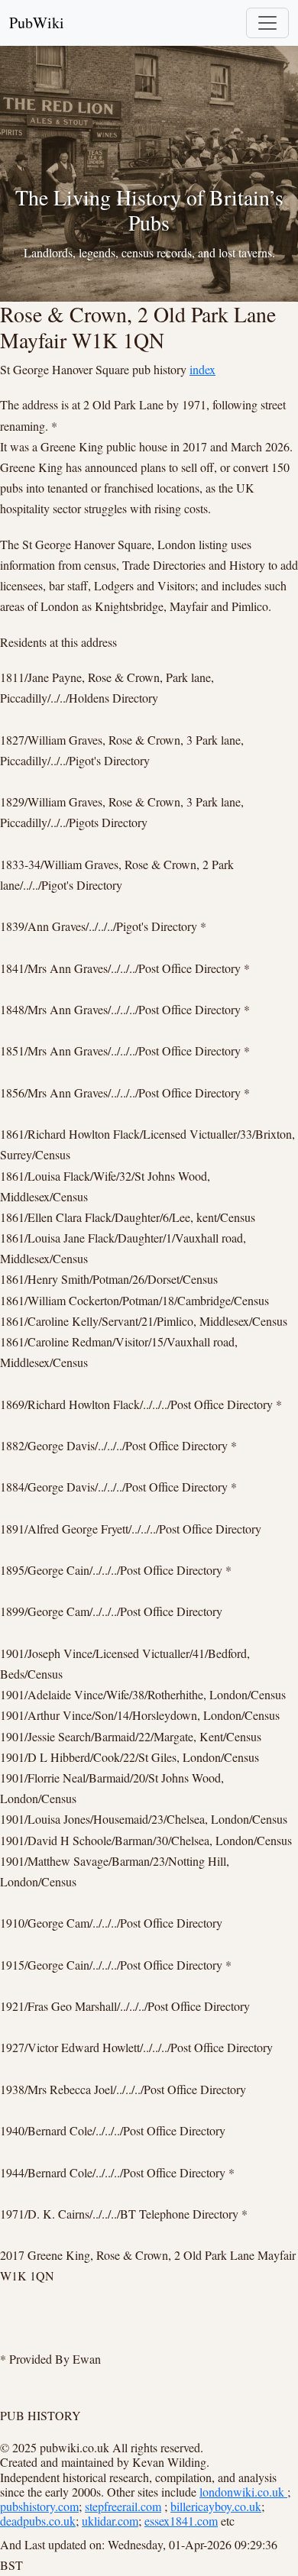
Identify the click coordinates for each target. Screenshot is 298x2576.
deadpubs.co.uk (38, 2521)
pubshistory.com (39, 2506)
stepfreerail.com (123, 2506)
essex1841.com (181, 2521)
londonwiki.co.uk (243, 2492)
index (202, 369)
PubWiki (37, 23)
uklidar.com (110, 2521)
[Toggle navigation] (267, 23)
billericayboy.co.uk (216, 2506)
